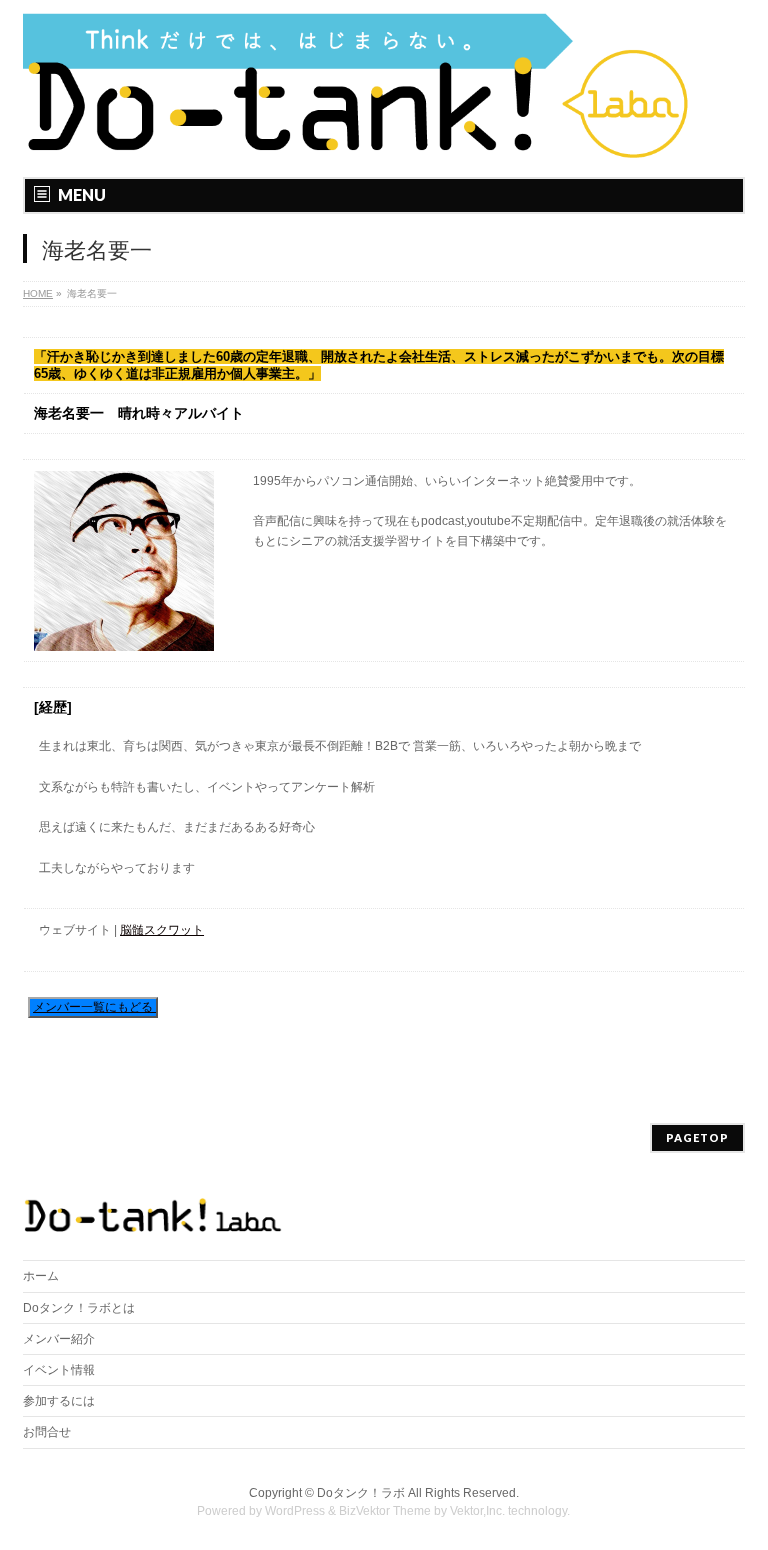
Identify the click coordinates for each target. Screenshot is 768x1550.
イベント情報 (59, 1370)
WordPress (295, 1511)
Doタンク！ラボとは (79, 1308)
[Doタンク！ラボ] (359, 139)
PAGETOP (697, 1137)
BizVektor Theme (385, 1511)
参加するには (59, 1401)
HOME (38, 293)
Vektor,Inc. (477, 1511)
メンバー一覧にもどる (94, 1007)
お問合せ (47, 1432)
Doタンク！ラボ (361, 1493)
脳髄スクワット (162, 930)
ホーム (41, 1276)
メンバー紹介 (59, 1339)
